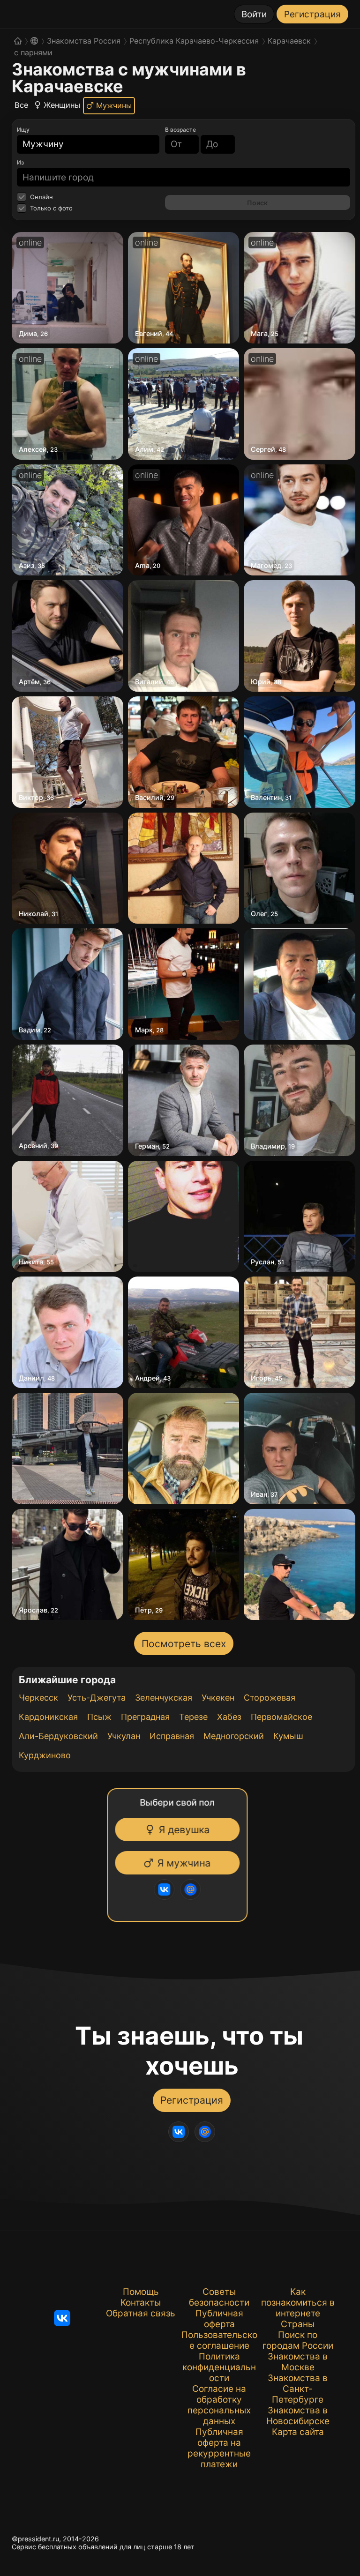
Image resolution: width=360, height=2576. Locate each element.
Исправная (172, 1736)
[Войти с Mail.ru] (189, 1889)
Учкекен (218, 1698)
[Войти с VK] (163, 1889)
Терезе (193, 1717)
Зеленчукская (164, 1698)
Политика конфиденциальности (219, 2367)
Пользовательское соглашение (219, 2340)
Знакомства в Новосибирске (298, 2416)
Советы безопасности (219, 2297)
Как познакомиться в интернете (298, 2303)
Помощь (141, 2292)
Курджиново (45, 1755)
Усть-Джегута (97, 1698)
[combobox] (82, 144)
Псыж (99, 1717)
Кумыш (288, 1736)
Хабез (229, 1717)
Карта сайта (298, 2432)
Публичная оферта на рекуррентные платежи (219, 2448)
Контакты (141, 2303)
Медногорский (234, 1736)
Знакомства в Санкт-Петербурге (298, 2389)
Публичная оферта (219, 2319)
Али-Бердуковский (58, 1736)
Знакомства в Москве (298, 2362)
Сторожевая (270, 1698)
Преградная (145, 1717)
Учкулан (124, 1736)
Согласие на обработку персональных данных (219, 2405)
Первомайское (281, 1717)
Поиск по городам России (298, 2340)
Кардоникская (48, 1717)
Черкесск (38, 1698)
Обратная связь (141, 2313)
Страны (298, 2324)
